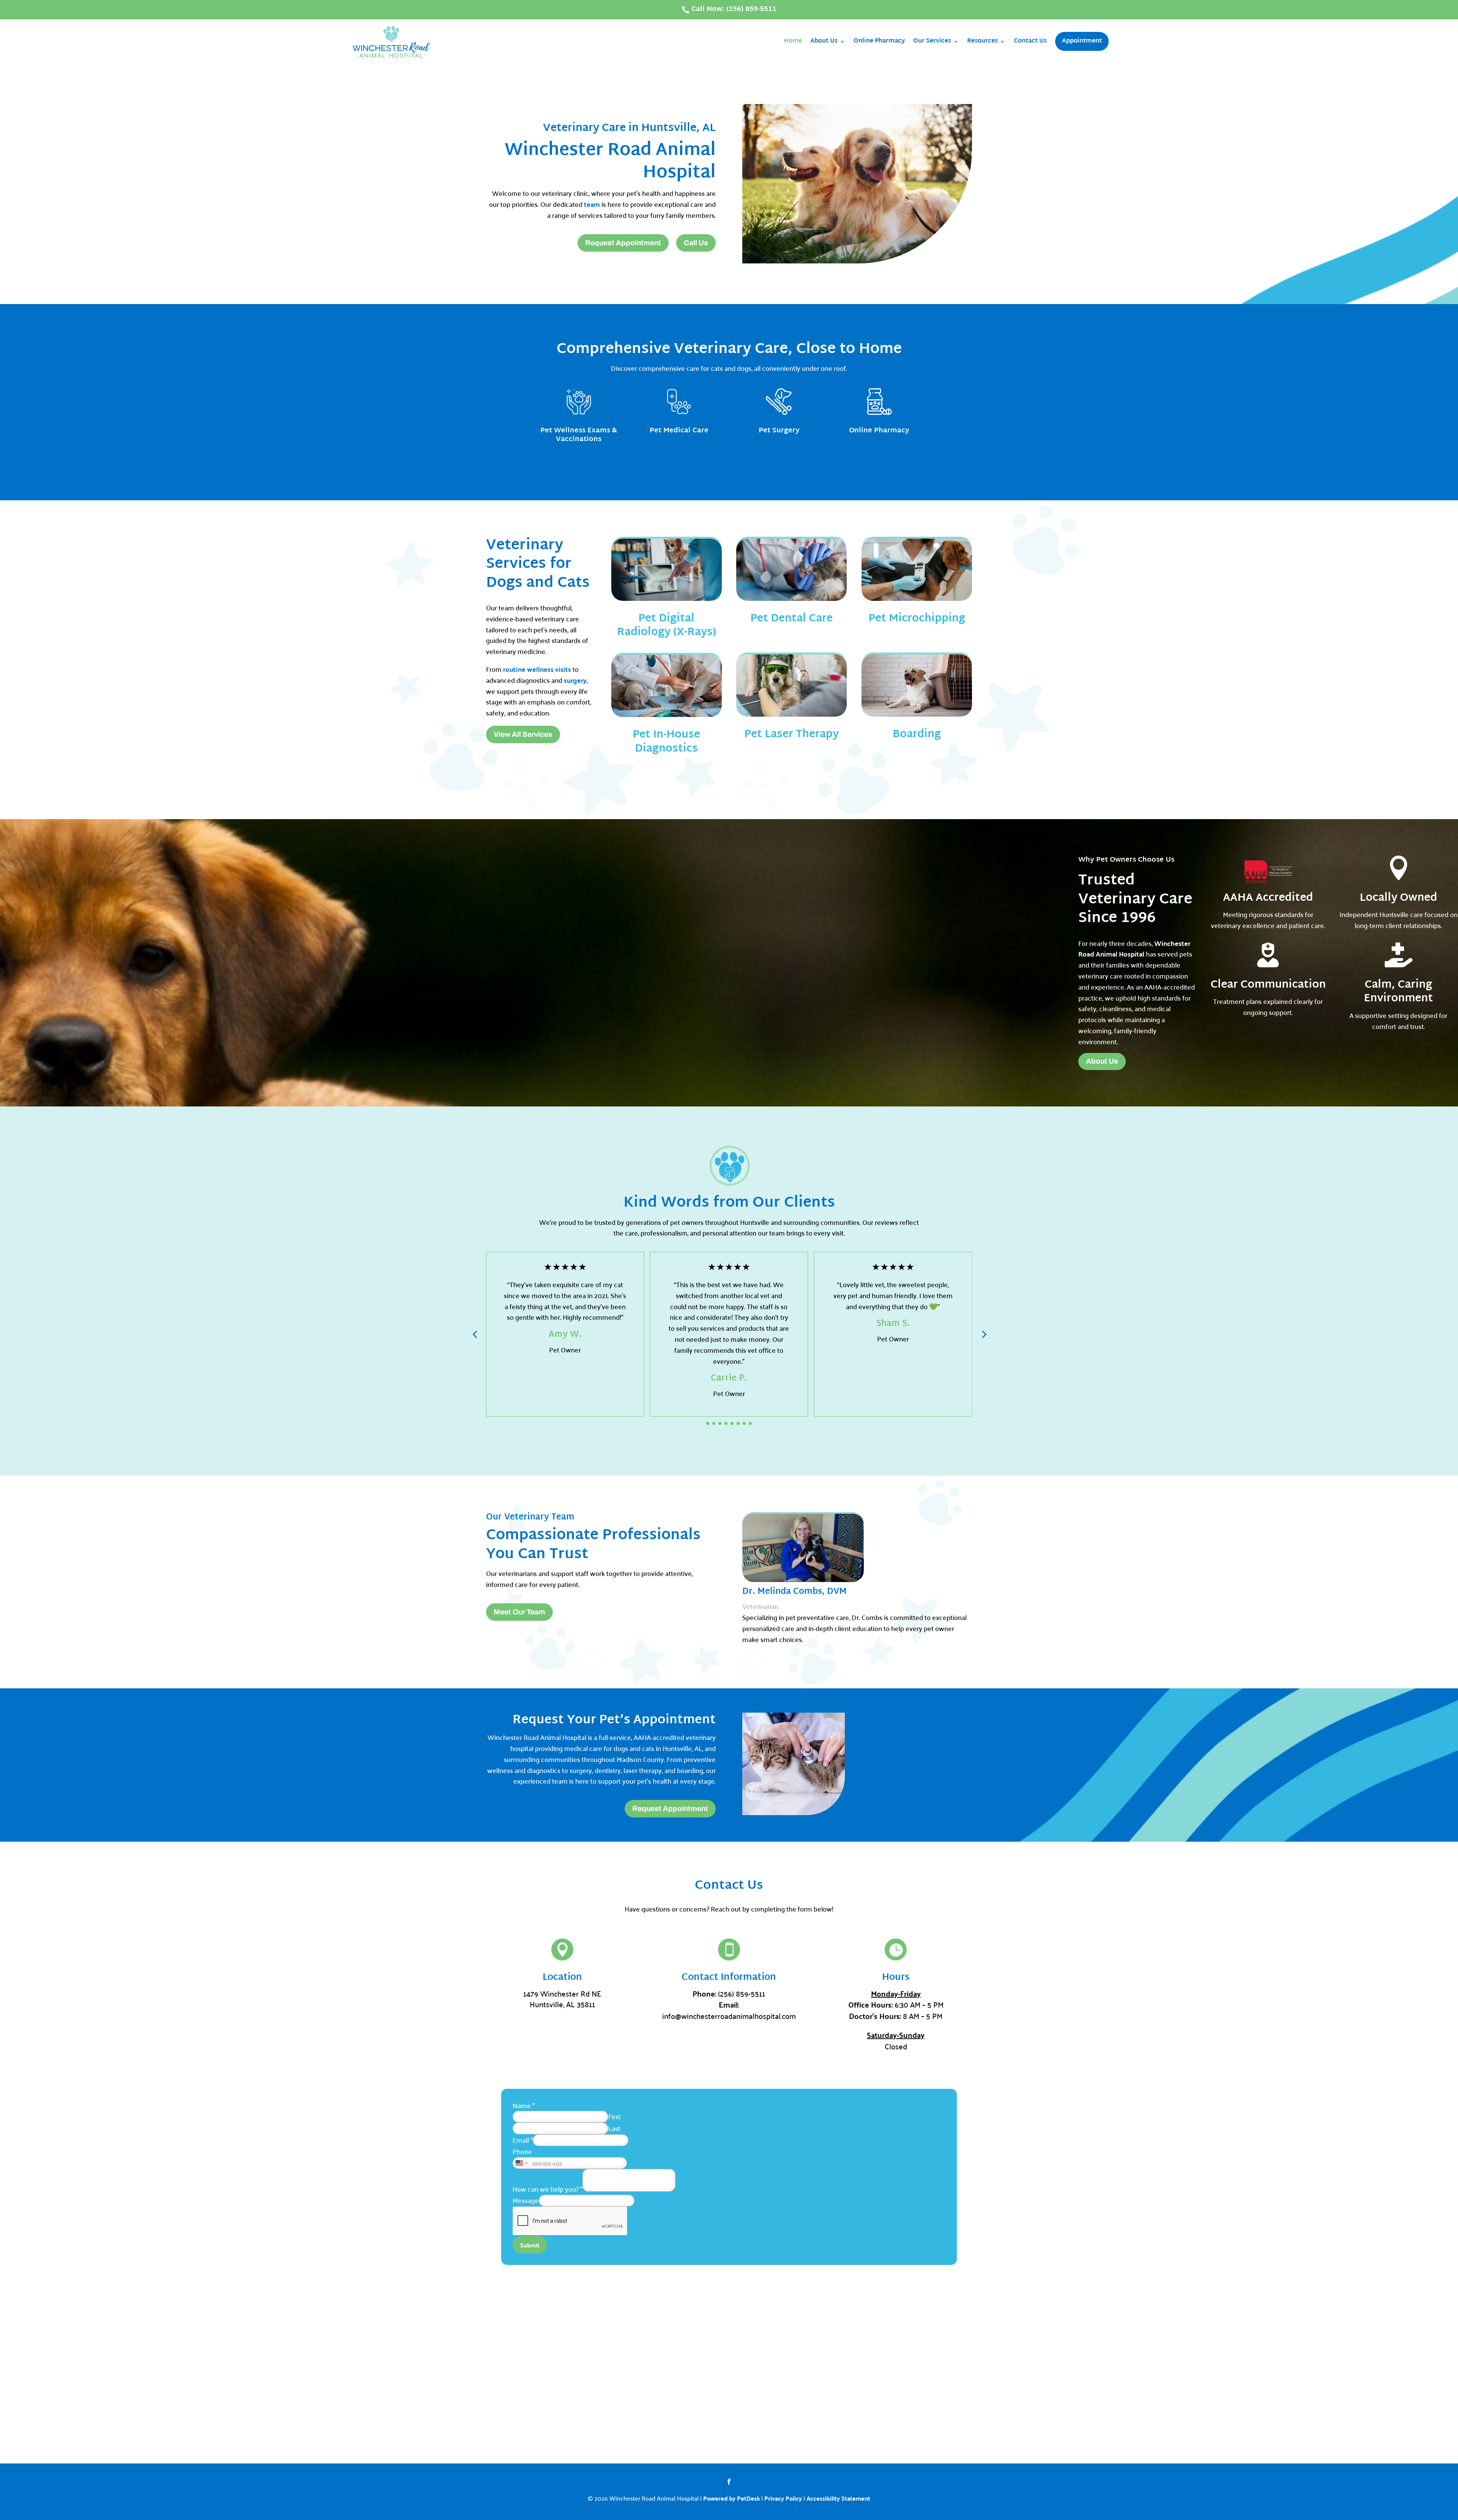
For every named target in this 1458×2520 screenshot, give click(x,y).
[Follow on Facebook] (729, 2482)
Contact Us (1030, 41)
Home (793, 41)
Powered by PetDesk (731, 2498)
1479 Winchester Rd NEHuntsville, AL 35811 (562, 1999)
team (592, 204)
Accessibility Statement (838, 2498)
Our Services (932, 41)
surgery (575, 680)
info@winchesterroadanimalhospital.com (729, 2016)
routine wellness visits (537, 669)
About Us (824, 41)
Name (524, 2105)
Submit (530, 2245)
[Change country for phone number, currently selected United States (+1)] (521, 2163)
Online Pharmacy (879, 41)
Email (523, 2140)
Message (526, 2200)
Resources (982, 41)
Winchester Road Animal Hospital (1134, 949)
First (615, 2116)
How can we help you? (548, 2189)
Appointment (1082, 41)
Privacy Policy (783, 2498)
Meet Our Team (519, 1612)
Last (614, 2128)
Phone (522, 2151)
